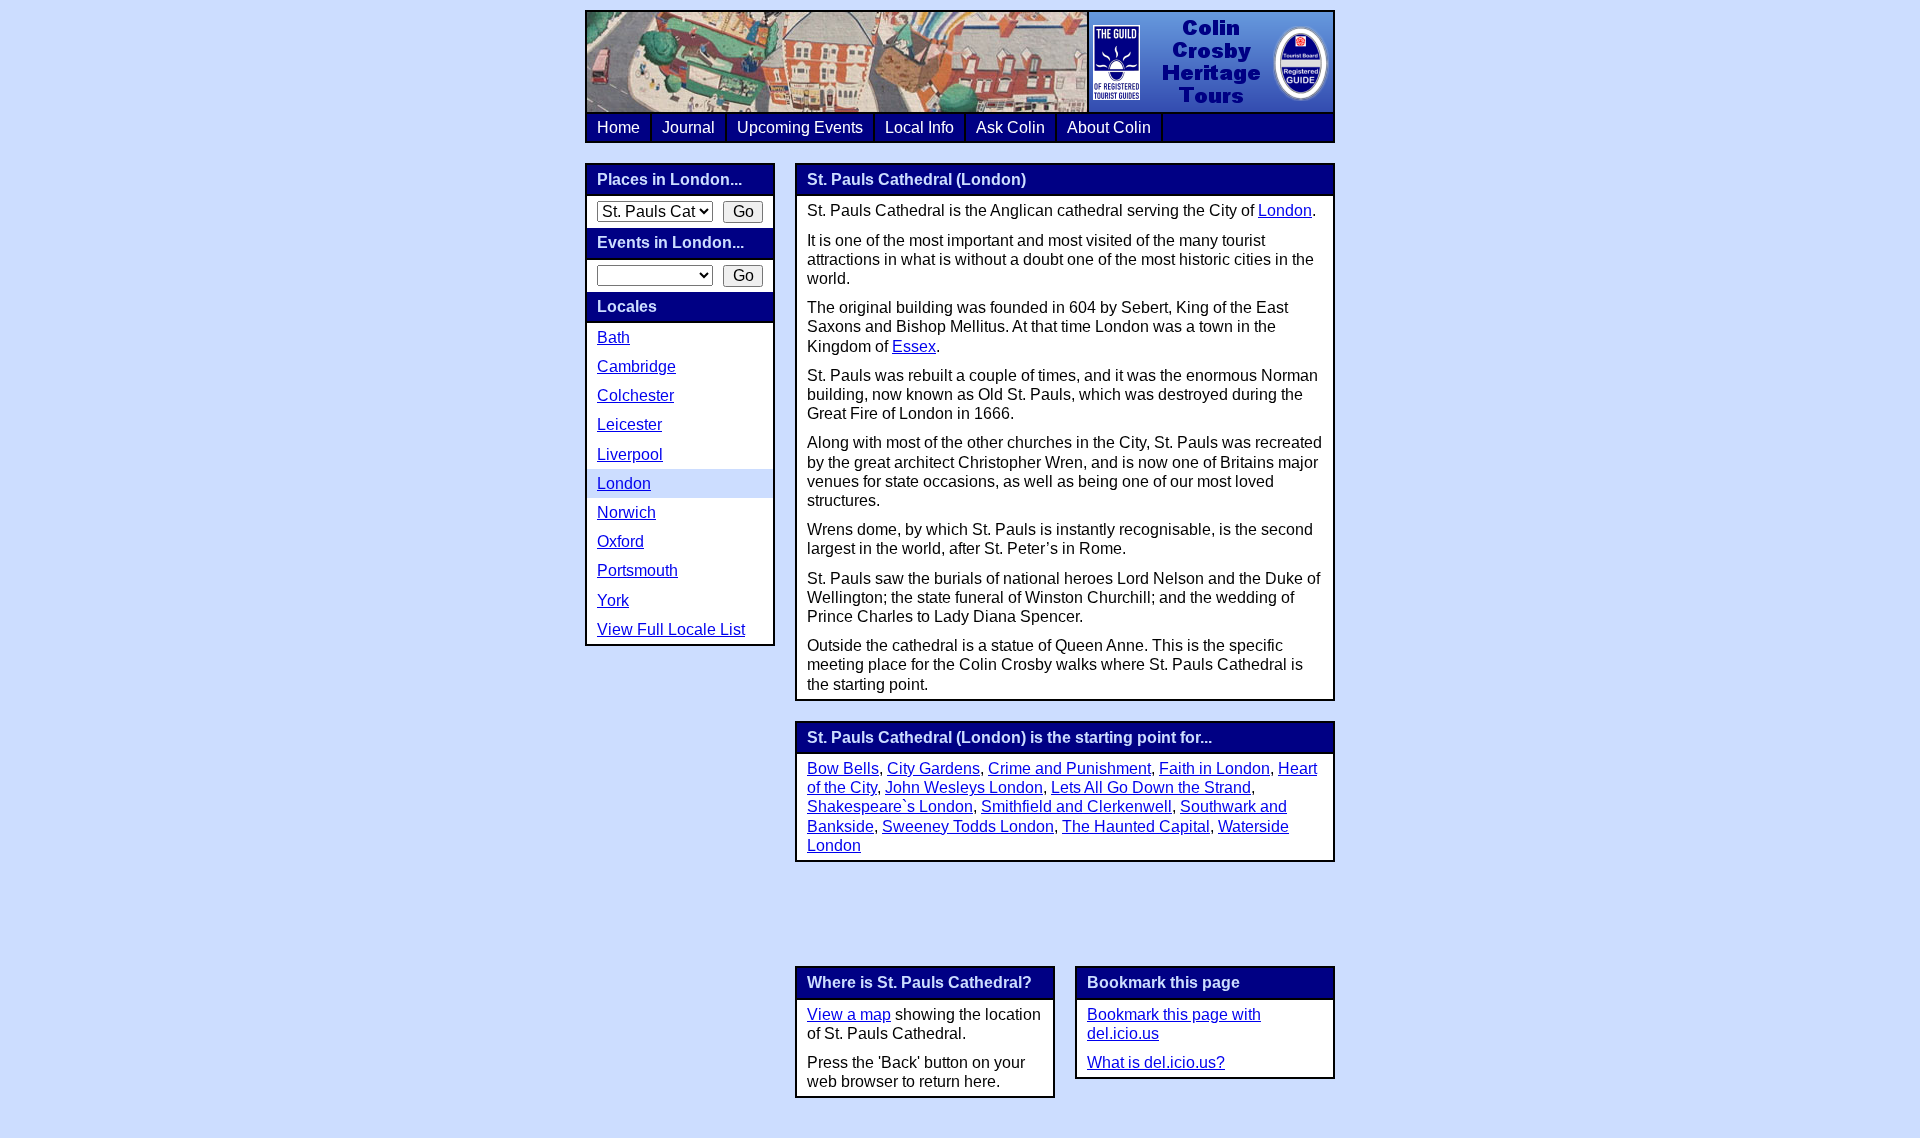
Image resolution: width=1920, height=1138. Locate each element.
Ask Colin (1010, 127)
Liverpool (630, 454)
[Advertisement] (1065, 912)
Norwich (626, 512)
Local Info (919, 127)
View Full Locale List (671, 629)
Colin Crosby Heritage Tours (1210, 62)
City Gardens (933, 768)
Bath (613, 337)
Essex (914, 346)
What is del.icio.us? (1156, 1062)
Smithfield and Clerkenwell (1076, 806)
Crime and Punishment (1069, 768)
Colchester (635, 395)
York (613, 600)
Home (618, 127)
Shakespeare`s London (890, 806)
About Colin (1109, 127)
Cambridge (636, 366)
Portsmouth (637, 570)
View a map (849, 1014)
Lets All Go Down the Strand (1151, 787)
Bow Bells (843, 768)
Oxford (620, 541)
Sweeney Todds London (968, 826)
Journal (688, 127)
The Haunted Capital (1136, 826)
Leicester (629, 424)
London (1285, 210)
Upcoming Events (800, 127)
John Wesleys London (964, 787)
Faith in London (1214, 768)
